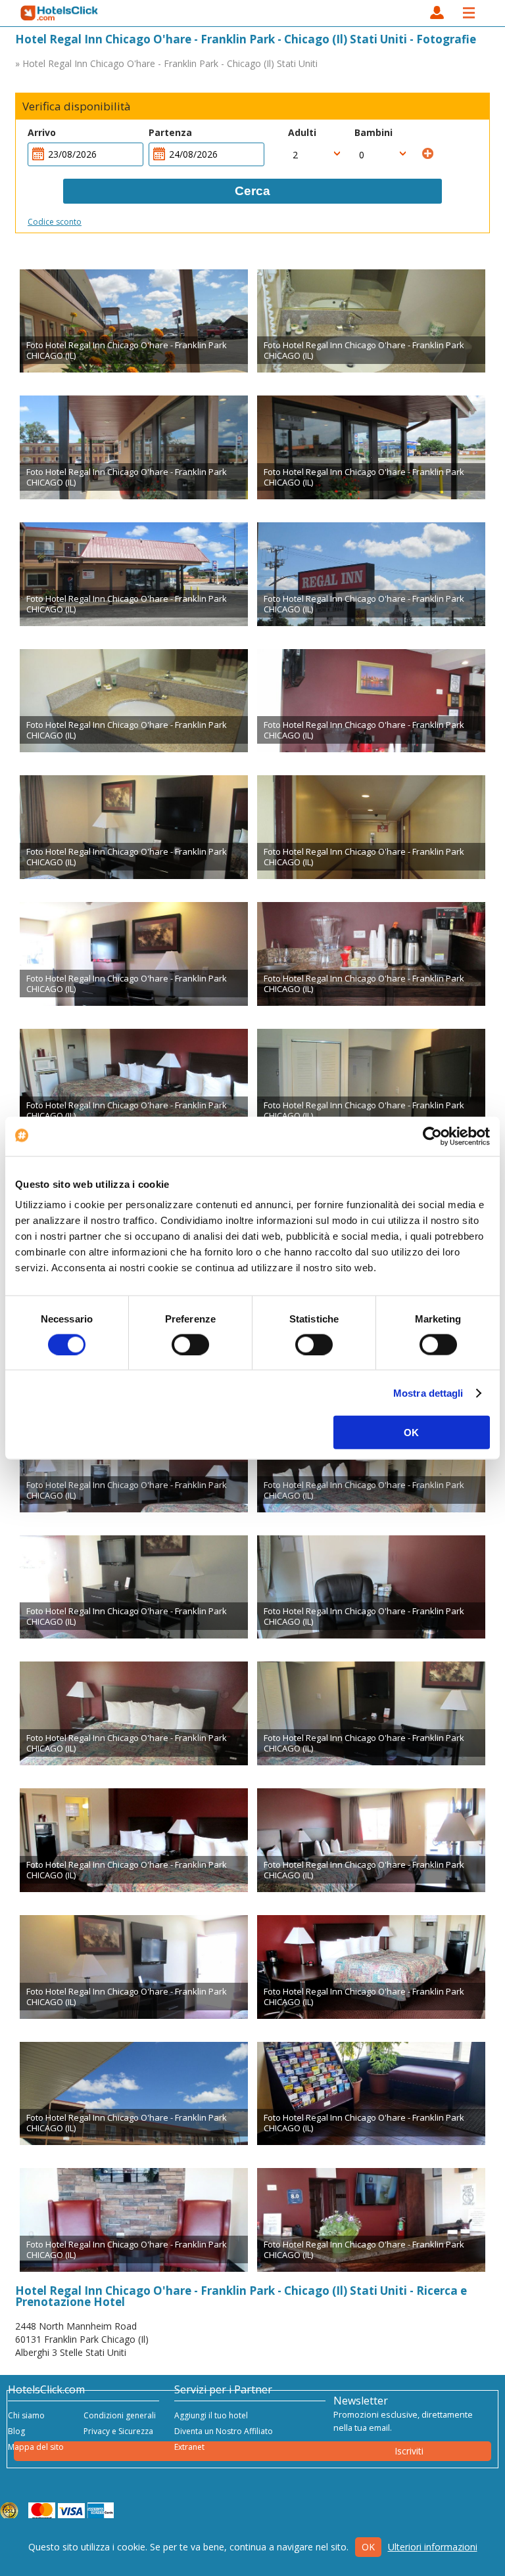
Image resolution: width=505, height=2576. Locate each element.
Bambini (373, 132)
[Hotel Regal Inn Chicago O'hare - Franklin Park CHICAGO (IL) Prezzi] (134, 321)
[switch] (190, 1344)
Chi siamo (26, 2415)
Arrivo (42, 132)
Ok (368, 2547)
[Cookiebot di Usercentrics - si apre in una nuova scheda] (432, 1136)
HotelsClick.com (60, 13)
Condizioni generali (120, 2415)
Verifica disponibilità (77, 106)
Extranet (189, 2447)
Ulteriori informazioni (433, 2547)
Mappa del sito (36, 2447)
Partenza (170, 132)
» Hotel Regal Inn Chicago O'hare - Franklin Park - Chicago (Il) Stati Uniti (166, 63)
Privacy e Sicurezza (118, 2431)
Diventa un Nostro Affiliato (224, 2431)
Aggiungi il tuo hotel (211, 2415)
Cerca (252, 191)
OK (411, 1433)
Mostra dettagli (428, 1392)
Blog (16, 2431)
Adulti (302, 132)
